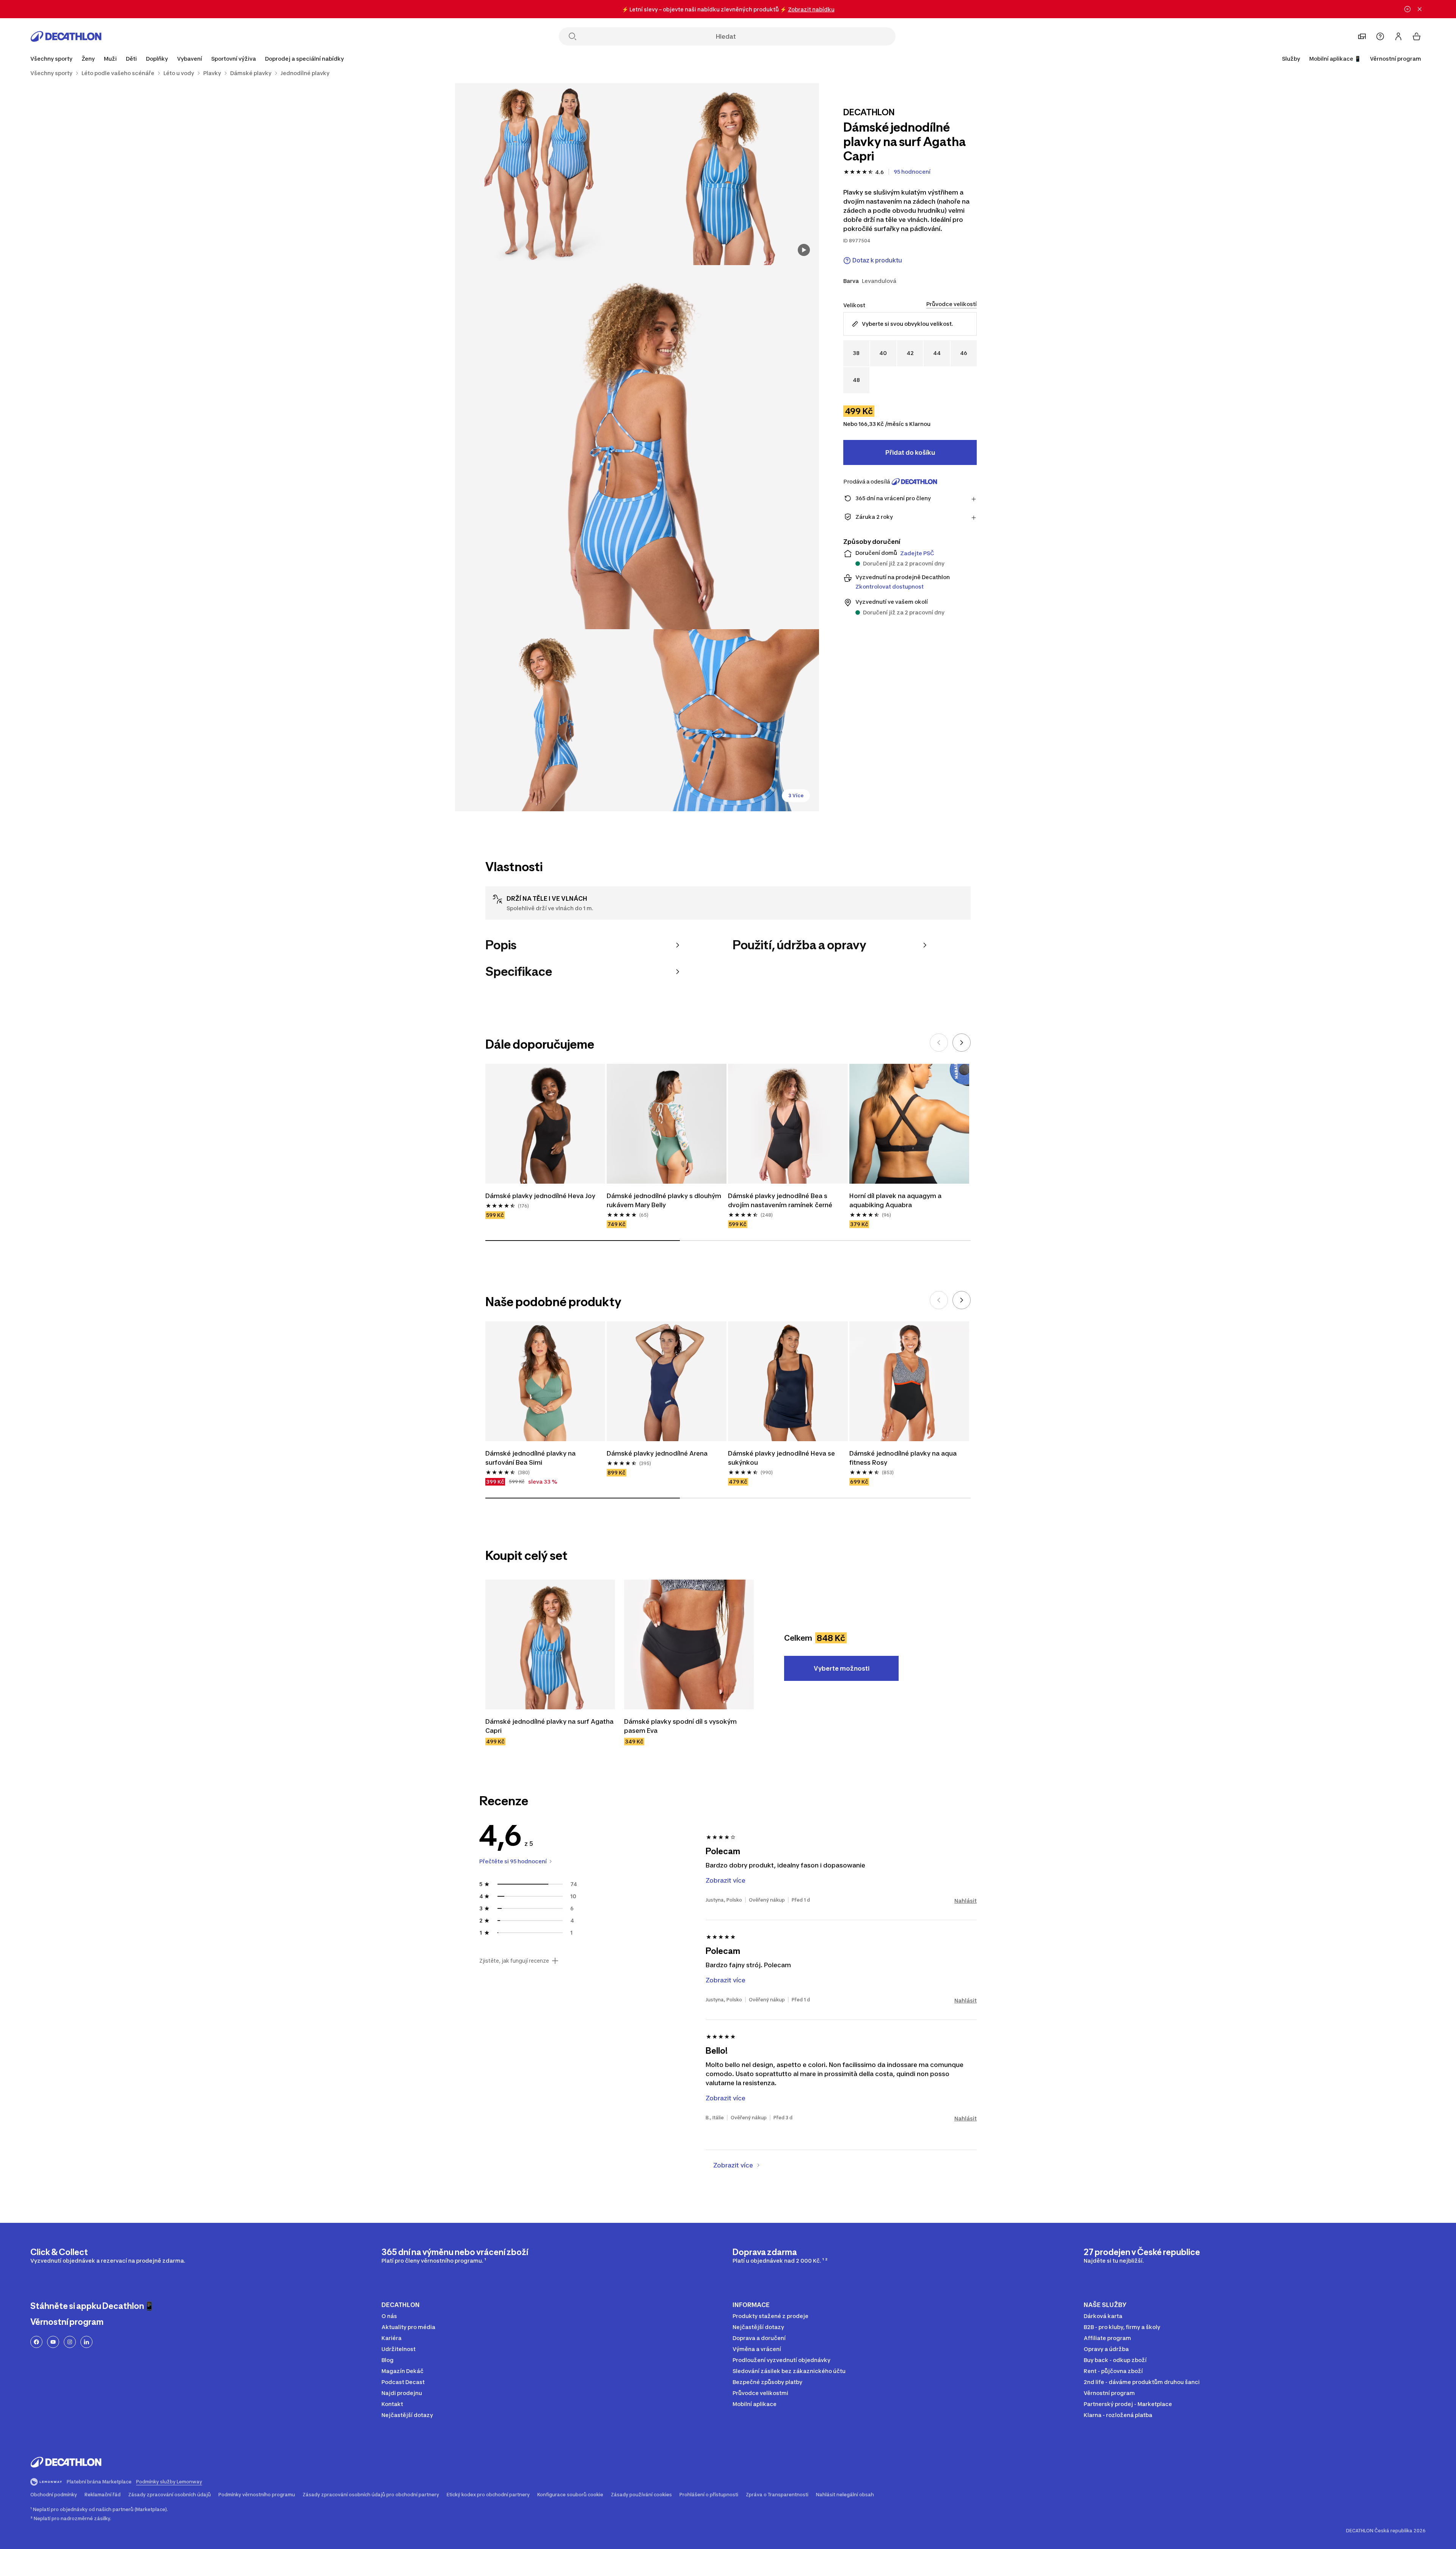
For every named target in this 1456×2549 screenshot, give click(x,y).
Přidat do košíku (910, 452)
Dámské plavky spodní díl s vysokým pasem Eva (681, 1726)
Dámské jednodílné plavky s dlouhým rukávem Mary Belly (665, 1200)
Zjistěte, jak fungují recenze (514, 1961)
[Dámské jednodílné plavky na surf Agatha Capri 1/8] (728, 174)
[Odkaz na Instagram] (70, 2342)
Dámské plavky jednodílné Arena (657, 1453)
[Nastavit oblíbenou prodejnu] (1362, 36)
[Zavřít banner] (1420, 9)
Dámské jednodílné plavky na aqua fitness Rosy (904, 1458)
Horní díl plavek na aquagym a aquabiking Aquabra (896, 1200)
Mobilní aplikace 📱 (1335, 59)
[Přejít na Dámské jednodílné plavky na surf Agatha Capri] (550, 1644)
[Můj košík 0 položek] (1417, 36)
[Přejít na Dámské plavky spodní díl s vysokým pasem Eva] (689, 1644)
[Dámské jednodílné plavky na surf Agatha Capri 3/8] (637, 447)
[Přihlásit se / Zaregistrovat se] (1398, 36)
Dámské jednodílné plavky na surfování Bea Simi (531, 1458)
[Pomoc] (1380, 36)
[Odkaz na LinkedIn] (86, 2342)
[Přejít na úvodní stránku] (66, 36)
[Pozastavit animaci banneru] (1407, 9)
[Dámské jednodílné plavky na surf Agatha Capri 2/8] (546, 174)
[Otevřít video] (804, 250)
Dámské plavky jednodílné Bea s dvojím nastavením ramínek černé (780, 1200)
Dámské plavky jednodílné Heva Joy (540, 1196)
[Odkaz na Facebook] (36, 2342)
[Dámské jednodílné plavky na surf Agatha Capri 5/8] (728, 720)
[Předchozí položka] (939, 1043)
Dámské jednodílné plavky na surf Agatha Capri (550, 1726)
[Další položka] (962, 1043)
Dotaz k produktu (877, 260)
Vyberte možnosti (842, 1668)
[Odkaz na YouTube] (53, 2342)
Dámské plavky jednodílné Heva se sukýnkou (782, 1458)
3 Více (796, 795)
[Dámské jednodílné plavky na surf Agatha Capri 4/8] (546, 720)
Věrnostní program (1396, 59)
